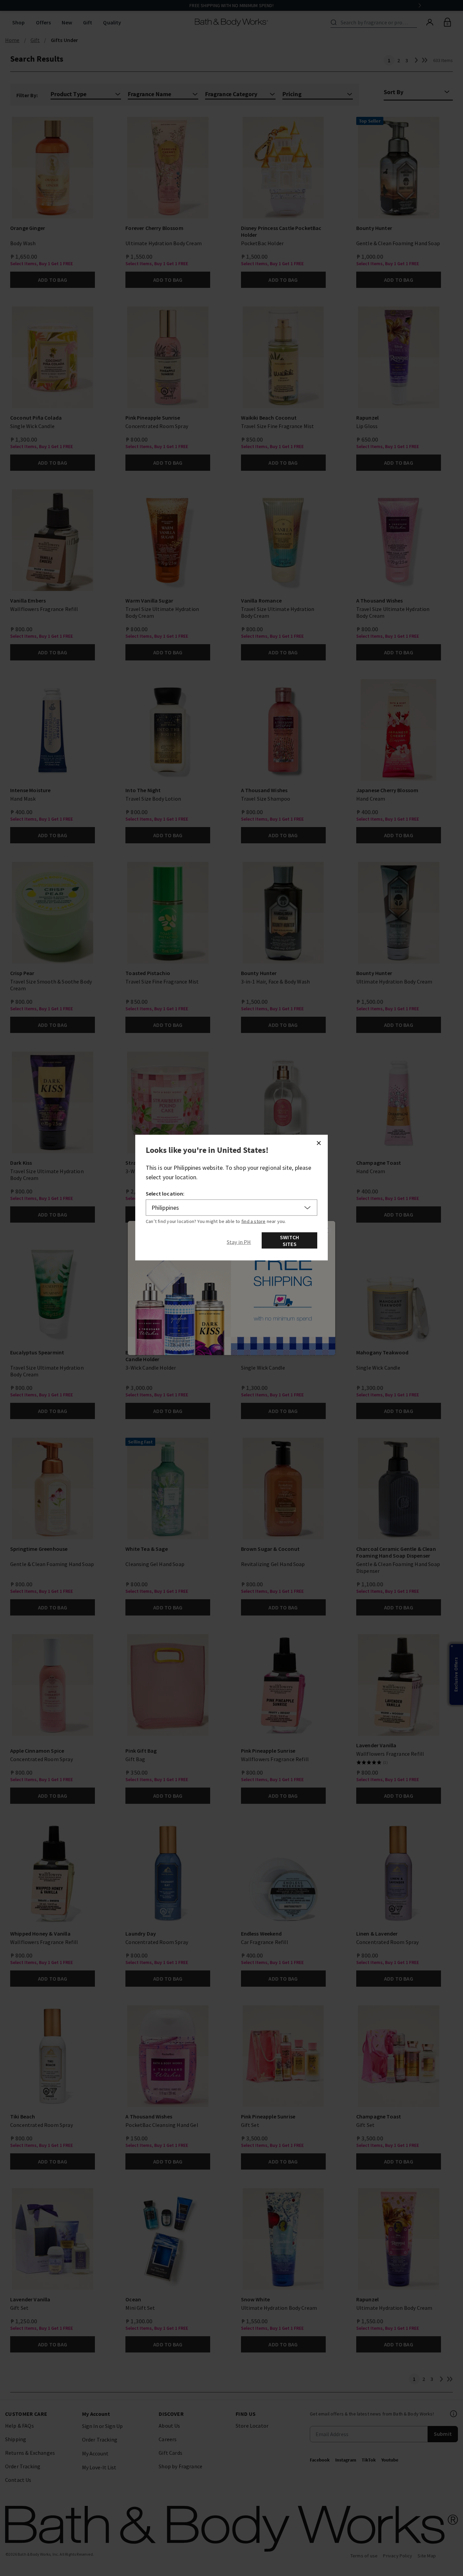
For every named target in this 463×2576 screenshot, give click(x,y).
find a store (254, 1221)
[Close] (319, 1143)
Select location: (165, 1193)
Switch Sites (289, 1240)
